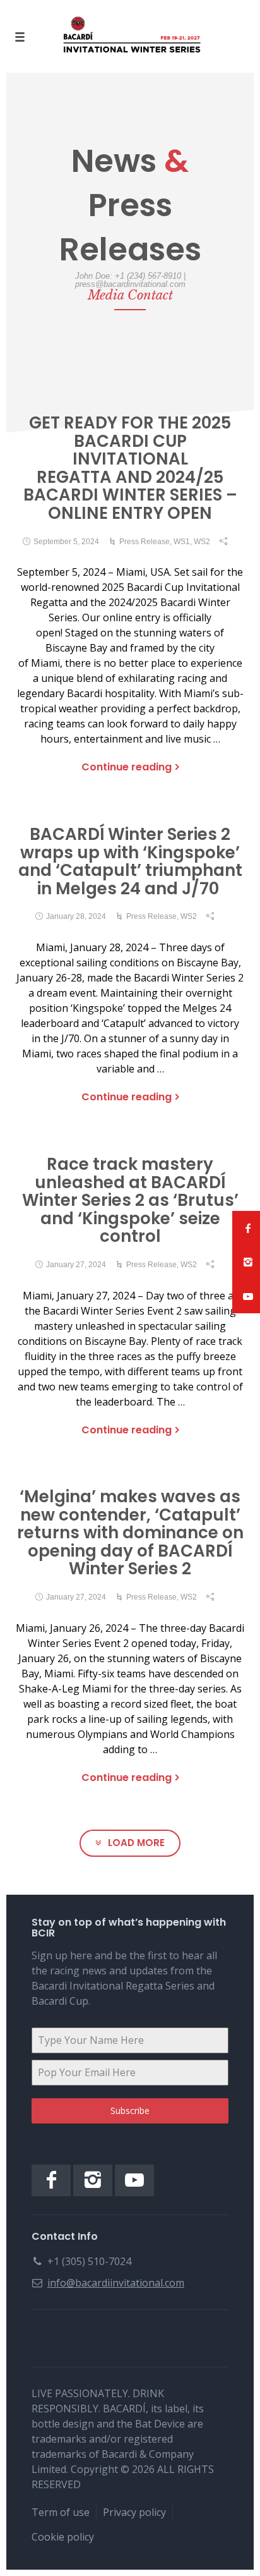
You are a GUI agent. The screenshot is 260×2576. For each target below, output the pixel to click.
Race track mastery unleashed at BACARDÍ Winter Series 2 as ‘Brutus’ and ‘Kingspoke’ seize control (130, 1200)
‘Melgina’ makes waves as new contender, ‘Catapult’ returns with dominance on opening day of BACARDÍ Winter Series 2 (130, 1533)
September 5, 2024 (66, 542)
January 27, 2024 (76, 1265)
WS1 (182, 542)
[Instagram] (93, 2180)
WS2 (202, 542)
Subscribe (130, 2111)
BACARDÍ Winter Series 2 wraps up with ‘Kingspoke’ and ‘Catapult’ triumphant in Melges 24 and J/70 (130, 861)
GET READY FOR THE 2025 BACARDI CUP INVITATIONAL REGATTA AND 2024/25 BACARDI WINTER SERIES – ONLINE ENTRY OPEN (130, 468)
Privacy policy (134, 2512)
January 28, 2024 (76, 916)
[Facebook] (51, 2180)
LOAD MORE (136, 1843)
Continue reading (127, 767)
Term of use (61, 2512)
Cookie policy (63, 2537)
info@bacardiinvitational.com (116, 2283)
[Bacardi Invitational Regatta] (130, 36)
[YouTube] (134, 2180)
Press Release (145, 542)
